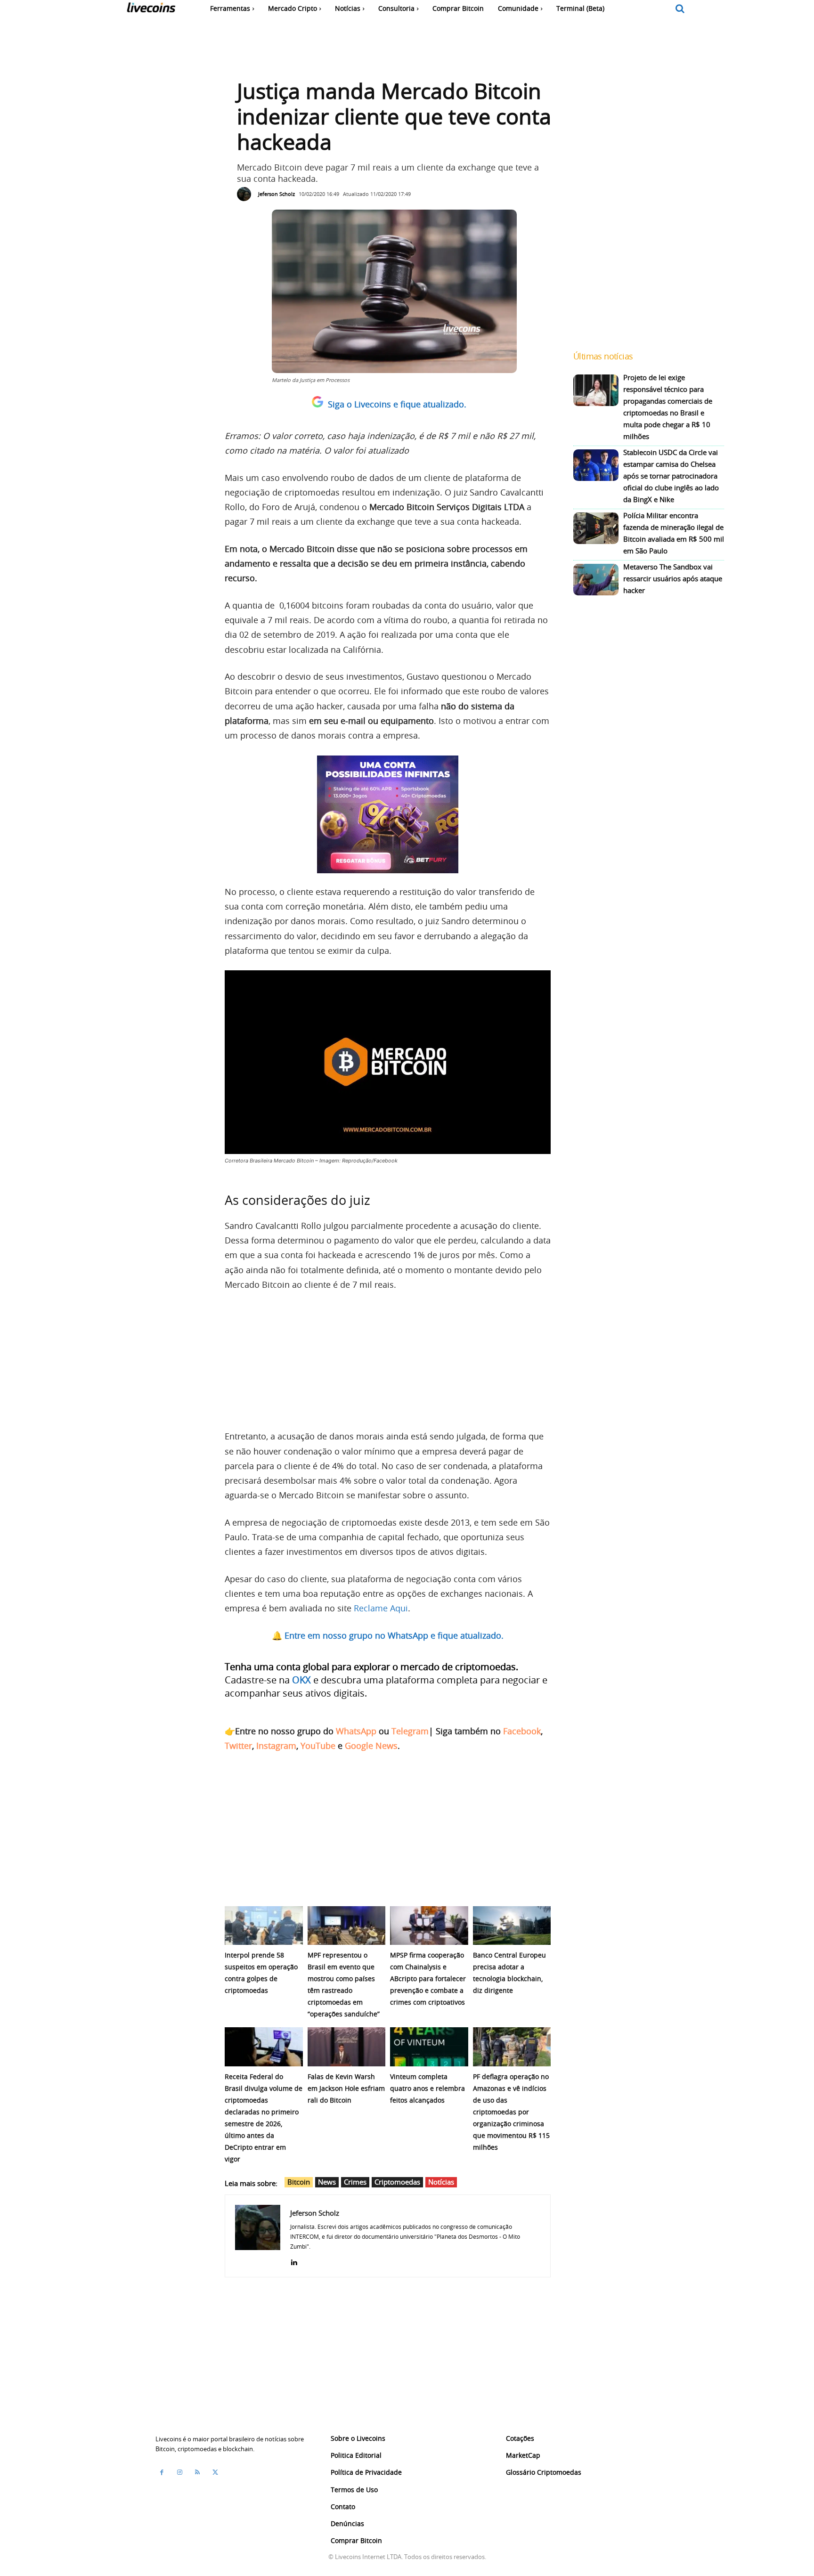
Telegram (410, 1731)
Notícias (441, 2182)
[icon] (680, 9)
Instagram (276, 1746)
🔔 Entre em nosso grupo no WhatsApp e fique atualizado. (388, 1635)
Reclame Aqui (381, 1608)
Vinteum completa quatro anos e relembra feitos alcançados (427, 2088)
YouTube (318, 1746)
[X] (215, 2472)
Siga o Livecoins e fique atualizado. (397, 404)
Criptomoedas (397, 2182)
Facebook (522, 1731)
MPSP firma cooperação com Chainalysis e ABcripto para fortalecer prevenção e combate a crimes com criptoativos (428, 1979)
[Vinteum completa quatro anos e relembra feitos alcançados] (429, 2047)
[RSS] (197, 2472)
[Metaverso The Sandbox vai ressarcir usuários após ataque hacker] (596, 580)
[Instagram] (179, 2472)
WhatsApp (356, 1731)
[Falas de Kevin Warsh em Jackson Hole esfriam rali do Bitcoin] (347, 2047)
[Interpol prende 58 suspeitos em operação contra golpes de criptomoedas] (264, 1926)
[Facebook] (162, 2472)
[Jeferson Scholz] (246, 194)
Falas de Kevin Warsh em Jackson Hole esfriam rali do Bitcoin (346, 2088)
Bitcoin (299, 2182)
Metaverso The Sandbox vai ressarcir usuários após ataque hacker (673, 578)
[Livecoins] (151, 10)
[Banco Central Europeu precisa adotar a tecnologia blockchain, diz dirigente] (512, 1926)
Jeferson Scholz (277, 194)
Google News (371, 1746)
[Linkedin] (294, 2260)
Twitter (238, 1746)
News (327, 2182)
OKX (301, 1680)
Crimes (355, 2182)
